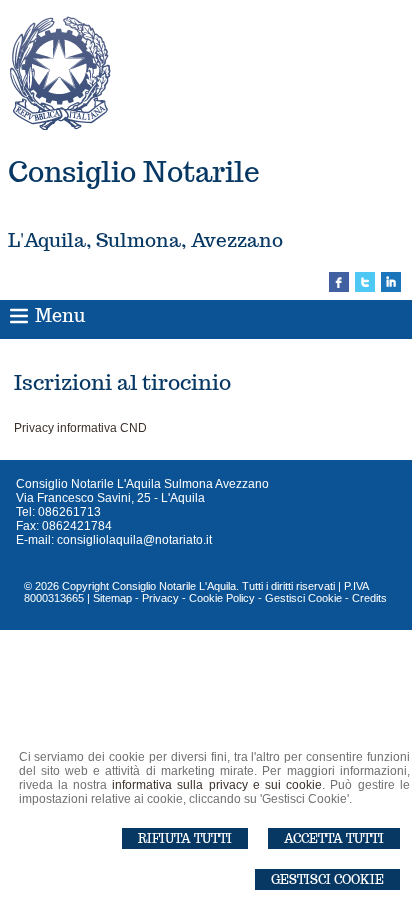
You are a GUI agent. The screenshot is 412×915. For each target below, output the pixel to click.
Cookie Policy (222, 598)
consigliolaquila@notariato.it (134, 540)
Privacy (160, 598)
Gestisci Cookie (327, 879)
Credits (369, 598)
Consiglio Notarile (134, 171)
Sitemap (112, 598)
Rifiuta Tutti (185, 838)
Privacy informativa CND (80, 428)
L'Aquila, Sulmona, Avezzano (145, 240)
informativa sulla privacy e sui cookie (217, 785)
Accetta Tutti (334, 838)
